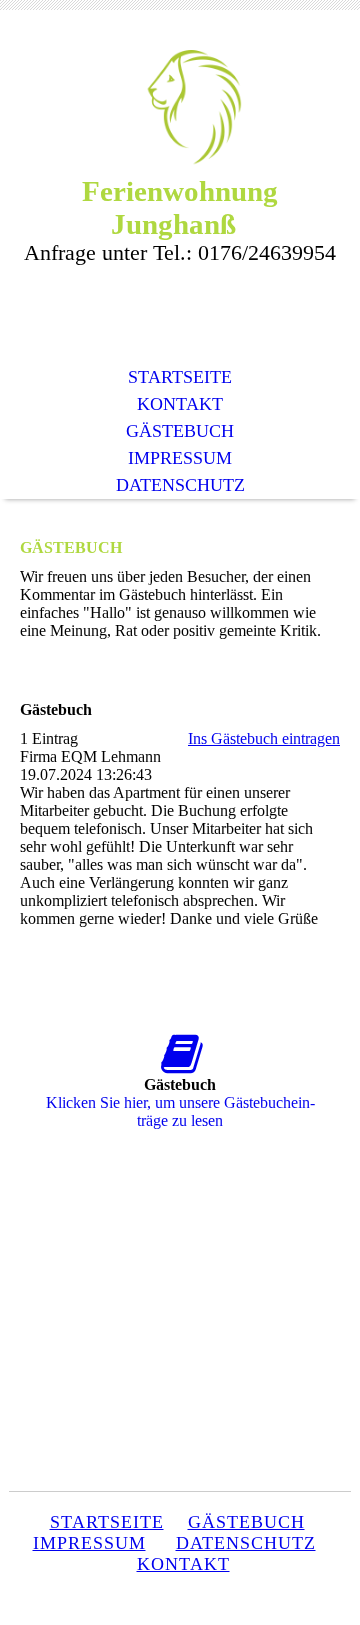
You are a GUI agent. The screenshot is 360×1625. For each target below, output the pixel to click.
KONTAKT (180, 404)
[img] (180, 107)
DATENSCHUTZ (180, 485)
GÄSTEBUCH (180, 431)
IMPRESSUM (180, 458)
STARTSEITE (180, 377)
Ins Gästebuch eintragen (264, 738)
